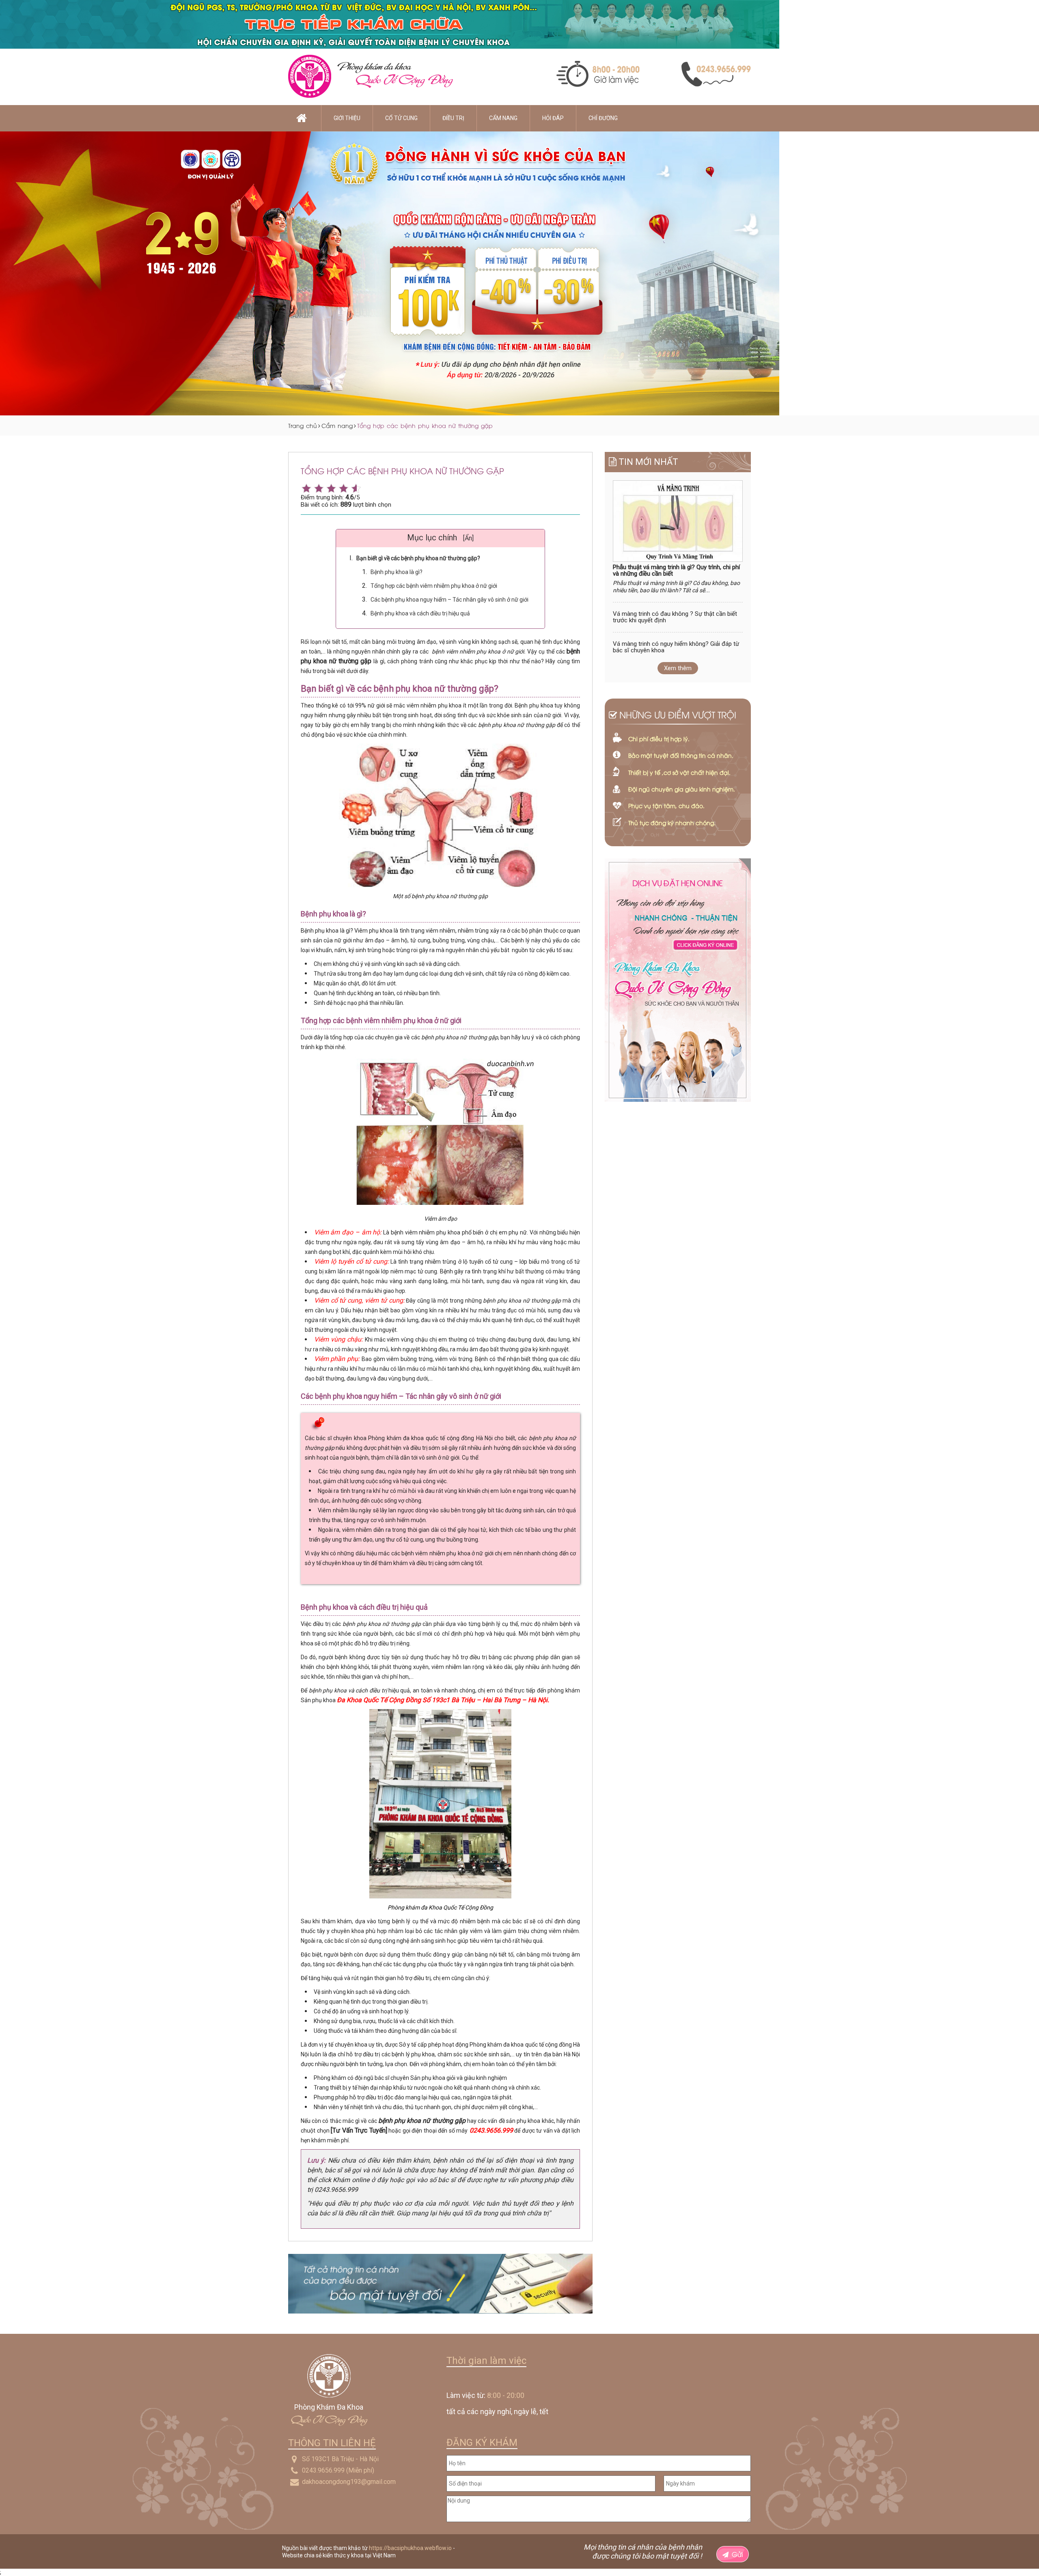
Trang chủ (303, 425)
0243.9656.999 (323, 2470)
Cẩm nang (503, 118)
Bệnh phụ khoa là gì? (397, 572)
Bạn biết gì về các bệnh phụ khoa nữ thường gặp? (418, 558)
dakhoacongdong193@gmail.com (349, 2482)
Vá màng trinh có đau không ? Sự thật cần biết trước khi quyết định (675, 617)
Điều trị (453, 118)
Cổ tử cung (401, 118)
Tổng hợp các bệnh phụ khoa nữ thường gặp (425, 425)
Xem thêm (678, 668)
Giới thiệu (347, 118)
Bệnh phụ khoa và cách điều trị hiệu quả (420, 613)
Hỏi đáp (553, 118)
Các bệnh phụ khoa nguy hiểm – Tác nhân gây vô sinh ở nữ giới (449, 600)
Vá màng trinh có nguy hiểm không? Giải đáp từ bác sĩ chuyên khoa (676, 647)
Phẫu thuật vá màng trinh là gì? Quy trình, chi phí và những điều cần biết (676, 571)
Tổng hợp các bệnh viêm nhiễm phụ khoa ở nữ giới (434, 586)
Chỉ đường (603, 118)
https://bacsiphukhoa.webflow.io (410, 2548)
